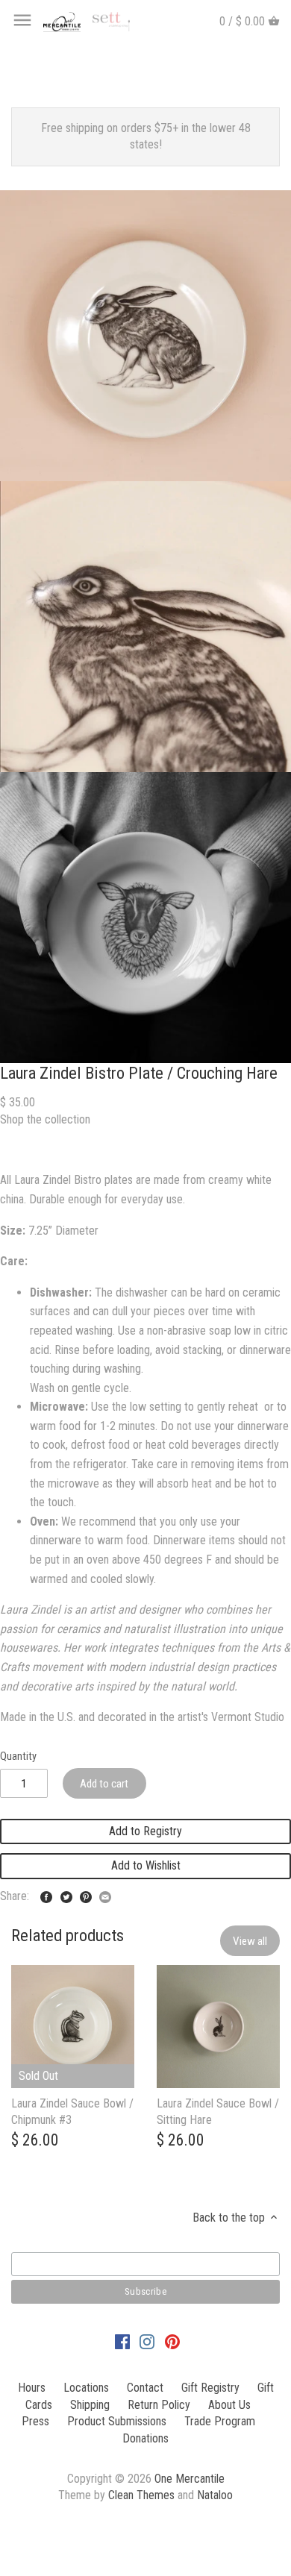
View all (250, 1941)
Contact (145, 2388)
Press (35, 2421)
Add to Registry (145, 1831)
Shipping (90, 2405)
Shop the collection (45, 1119)
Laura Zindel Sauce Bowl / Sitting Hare (218, 2112)
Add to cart (104, 1784)
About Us (229, 2405)
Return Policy (159, 2405)
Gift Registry (210, 2388)
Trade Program (220, 2421)
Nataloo (215, 2495)
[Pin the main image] (86, 1895)
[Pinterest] (172, 2341)
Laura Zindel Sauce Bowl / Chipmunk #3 (72, 2112)
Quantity (18, 1756)
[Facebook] (122, 2341)
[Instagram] (147, 2341)
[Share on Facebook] (46, 1895)
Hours (32, 2388)
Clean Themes (141, 2495)
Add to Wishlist (146, 1865)
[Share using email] (105, 1895)
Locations (86, 2388)
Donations (145, 2438)
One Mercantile (190, 2479)
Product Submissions (117, 2421)
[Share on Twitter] (66, 1895)
